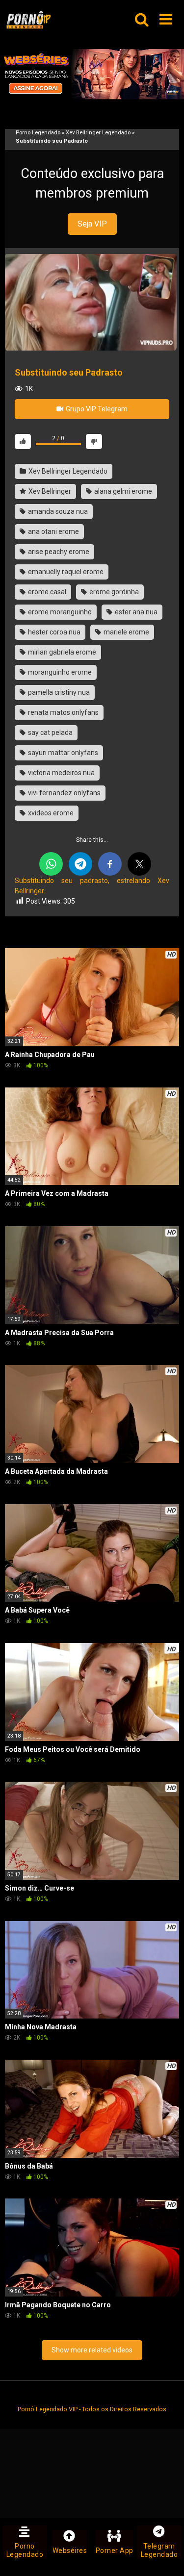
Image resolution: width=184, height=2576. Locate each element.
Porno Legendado (38, 133)
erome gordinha (113, 592)
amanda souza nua (57, 511)
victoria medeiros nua (61, 773)
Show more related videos (92, 2350)
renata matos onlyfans (63, 712)
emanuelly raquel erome (65, 572)
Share (159, 441)
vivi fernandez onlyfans (64, 793)
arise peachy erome (58, 552)
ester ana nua (135, 612)
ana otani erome (53, 531)
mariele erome (126, 632)
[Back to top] (166, 2556)
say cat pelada (50, 732)
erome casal (46, 592)
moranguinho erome (59, 672)
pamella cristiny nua (58, 692)
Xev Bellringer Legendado (98, 133)
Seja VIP (92, 224)
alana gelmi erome (122, 491)
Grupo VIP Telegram (96, 409)
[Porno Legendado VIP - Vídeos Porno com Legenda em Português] (28, 20)
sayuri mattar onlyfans (62, 753)
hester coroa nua (53, 632)
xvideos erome (50, 813)
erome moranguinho (59, 612)
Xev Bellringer (49, 491)
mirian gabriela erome (61, 652)
